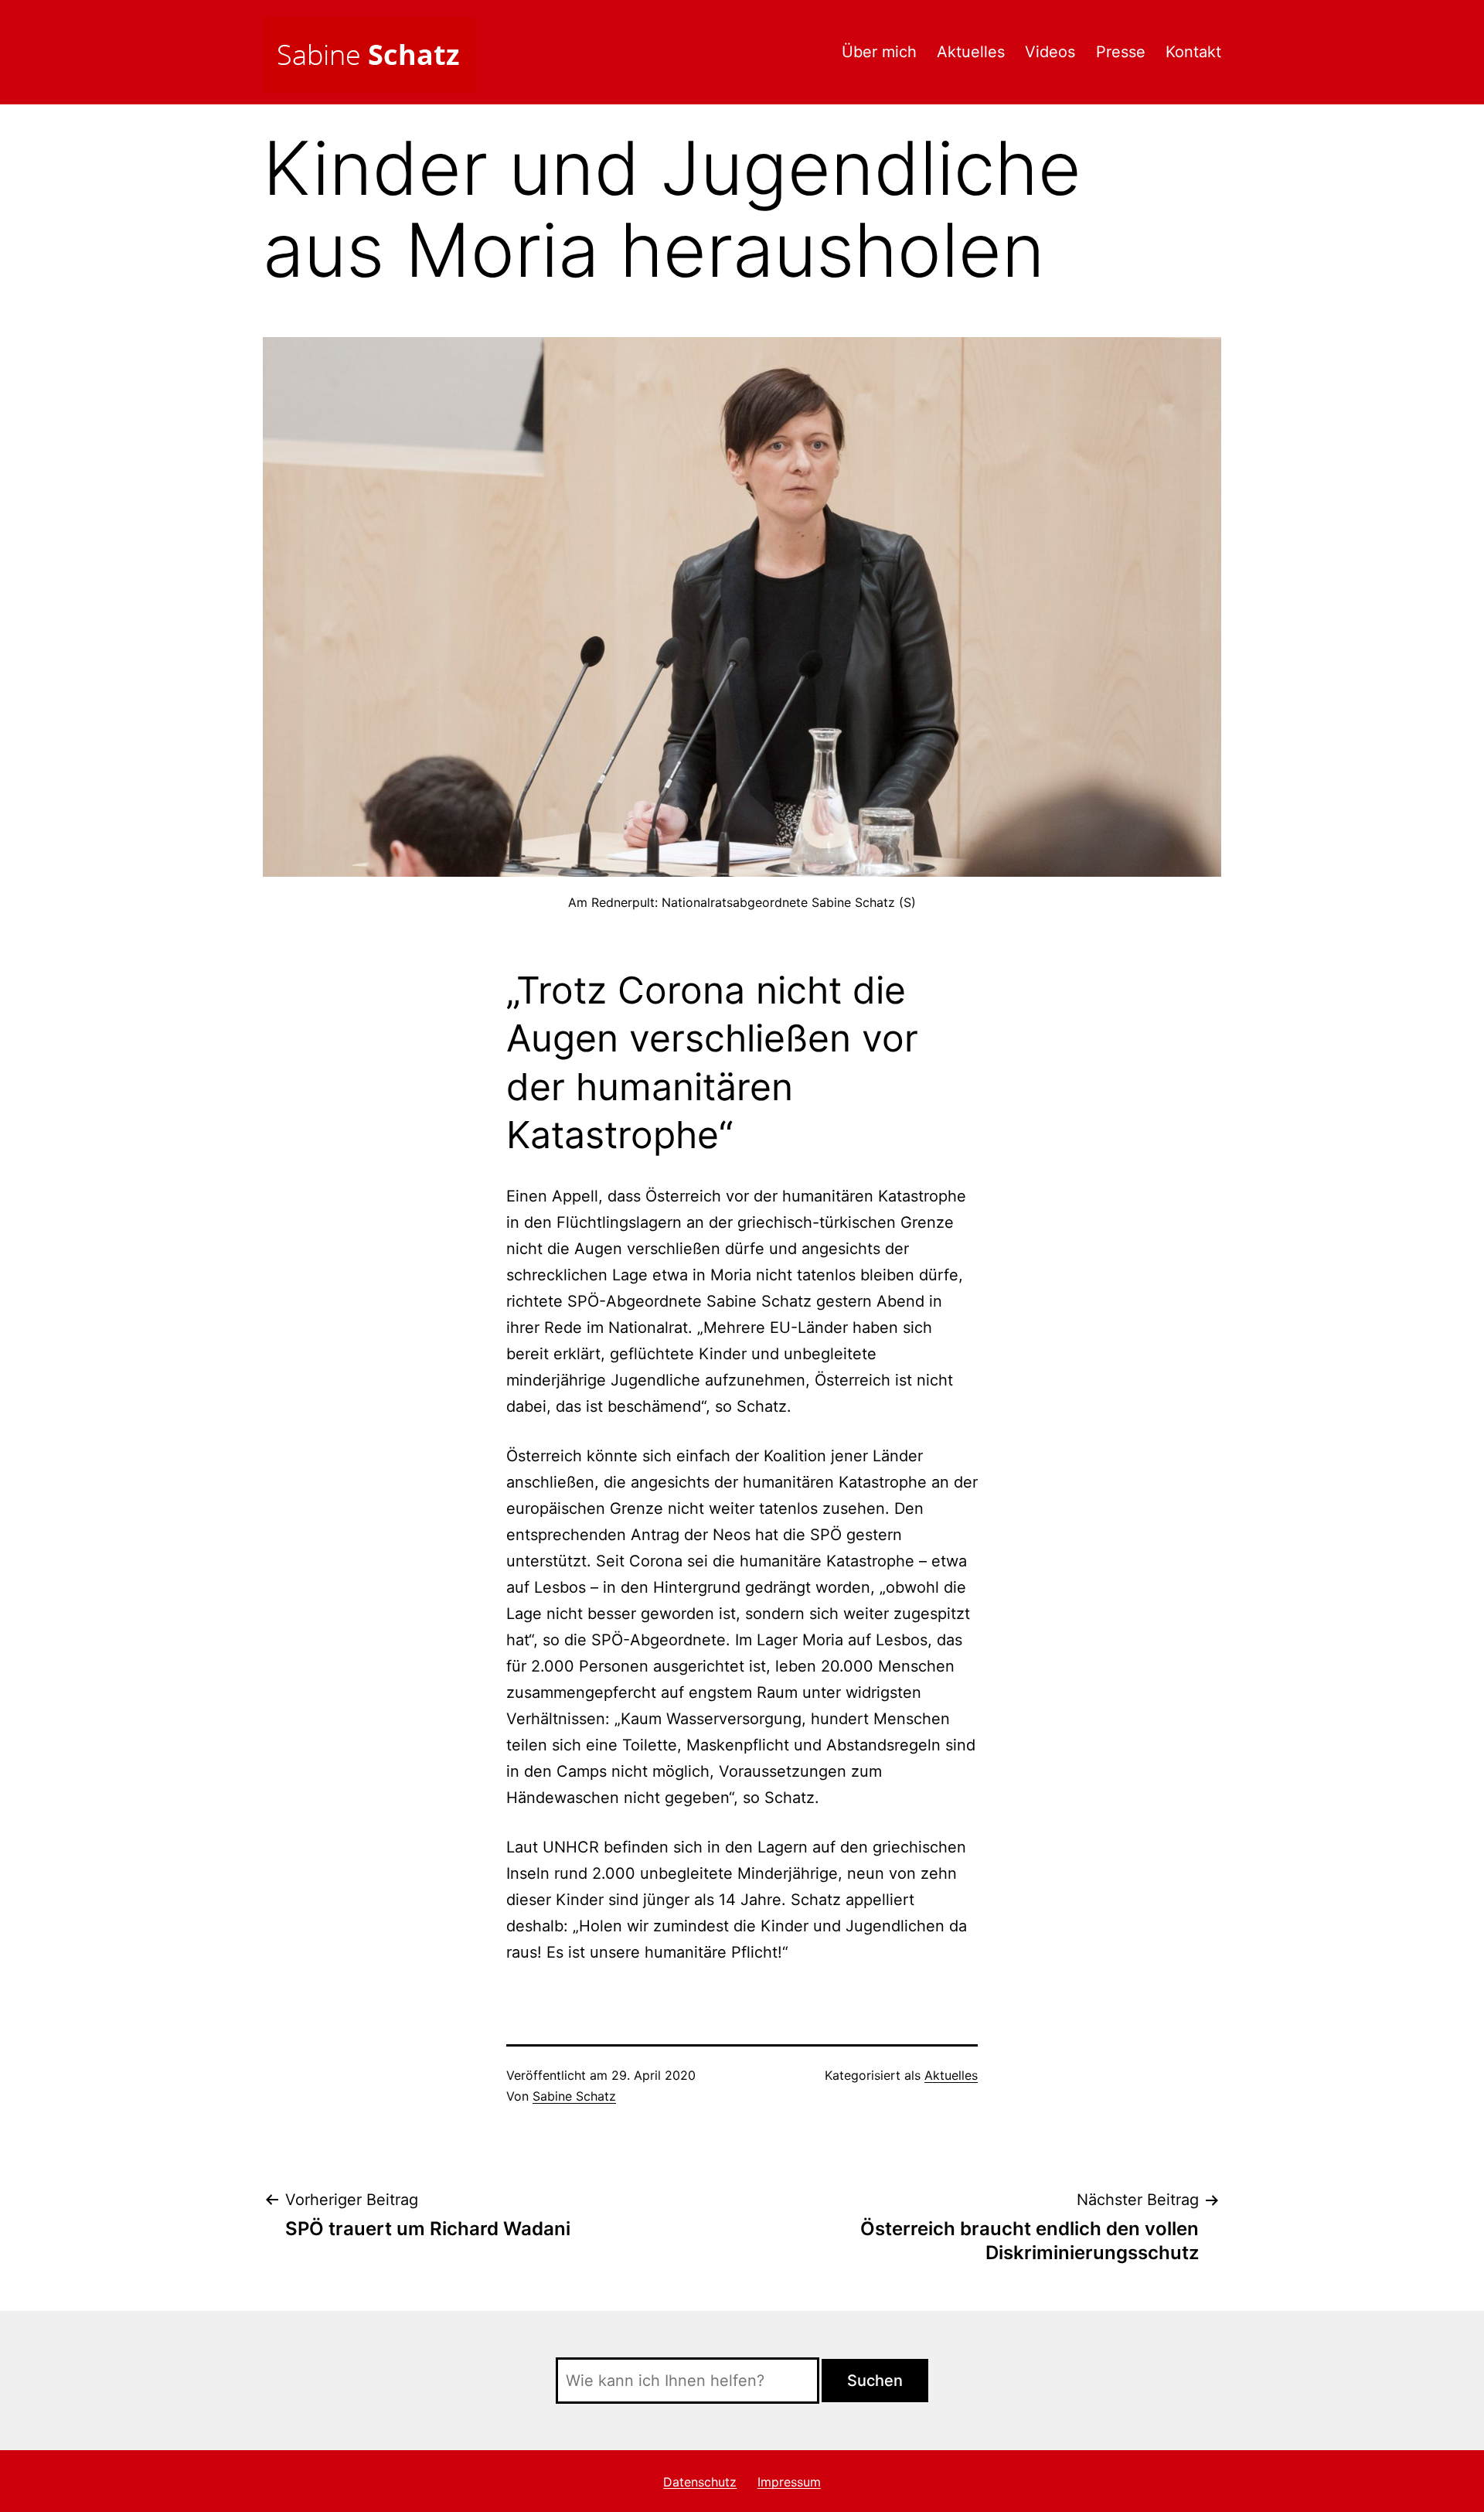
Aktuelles (971, 52)
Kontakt (1193, 52)
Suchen (875, 2381)
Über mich (879, 52)
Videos (1050, 52)
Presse (1121, 52)
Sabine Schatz (574, 2096)
